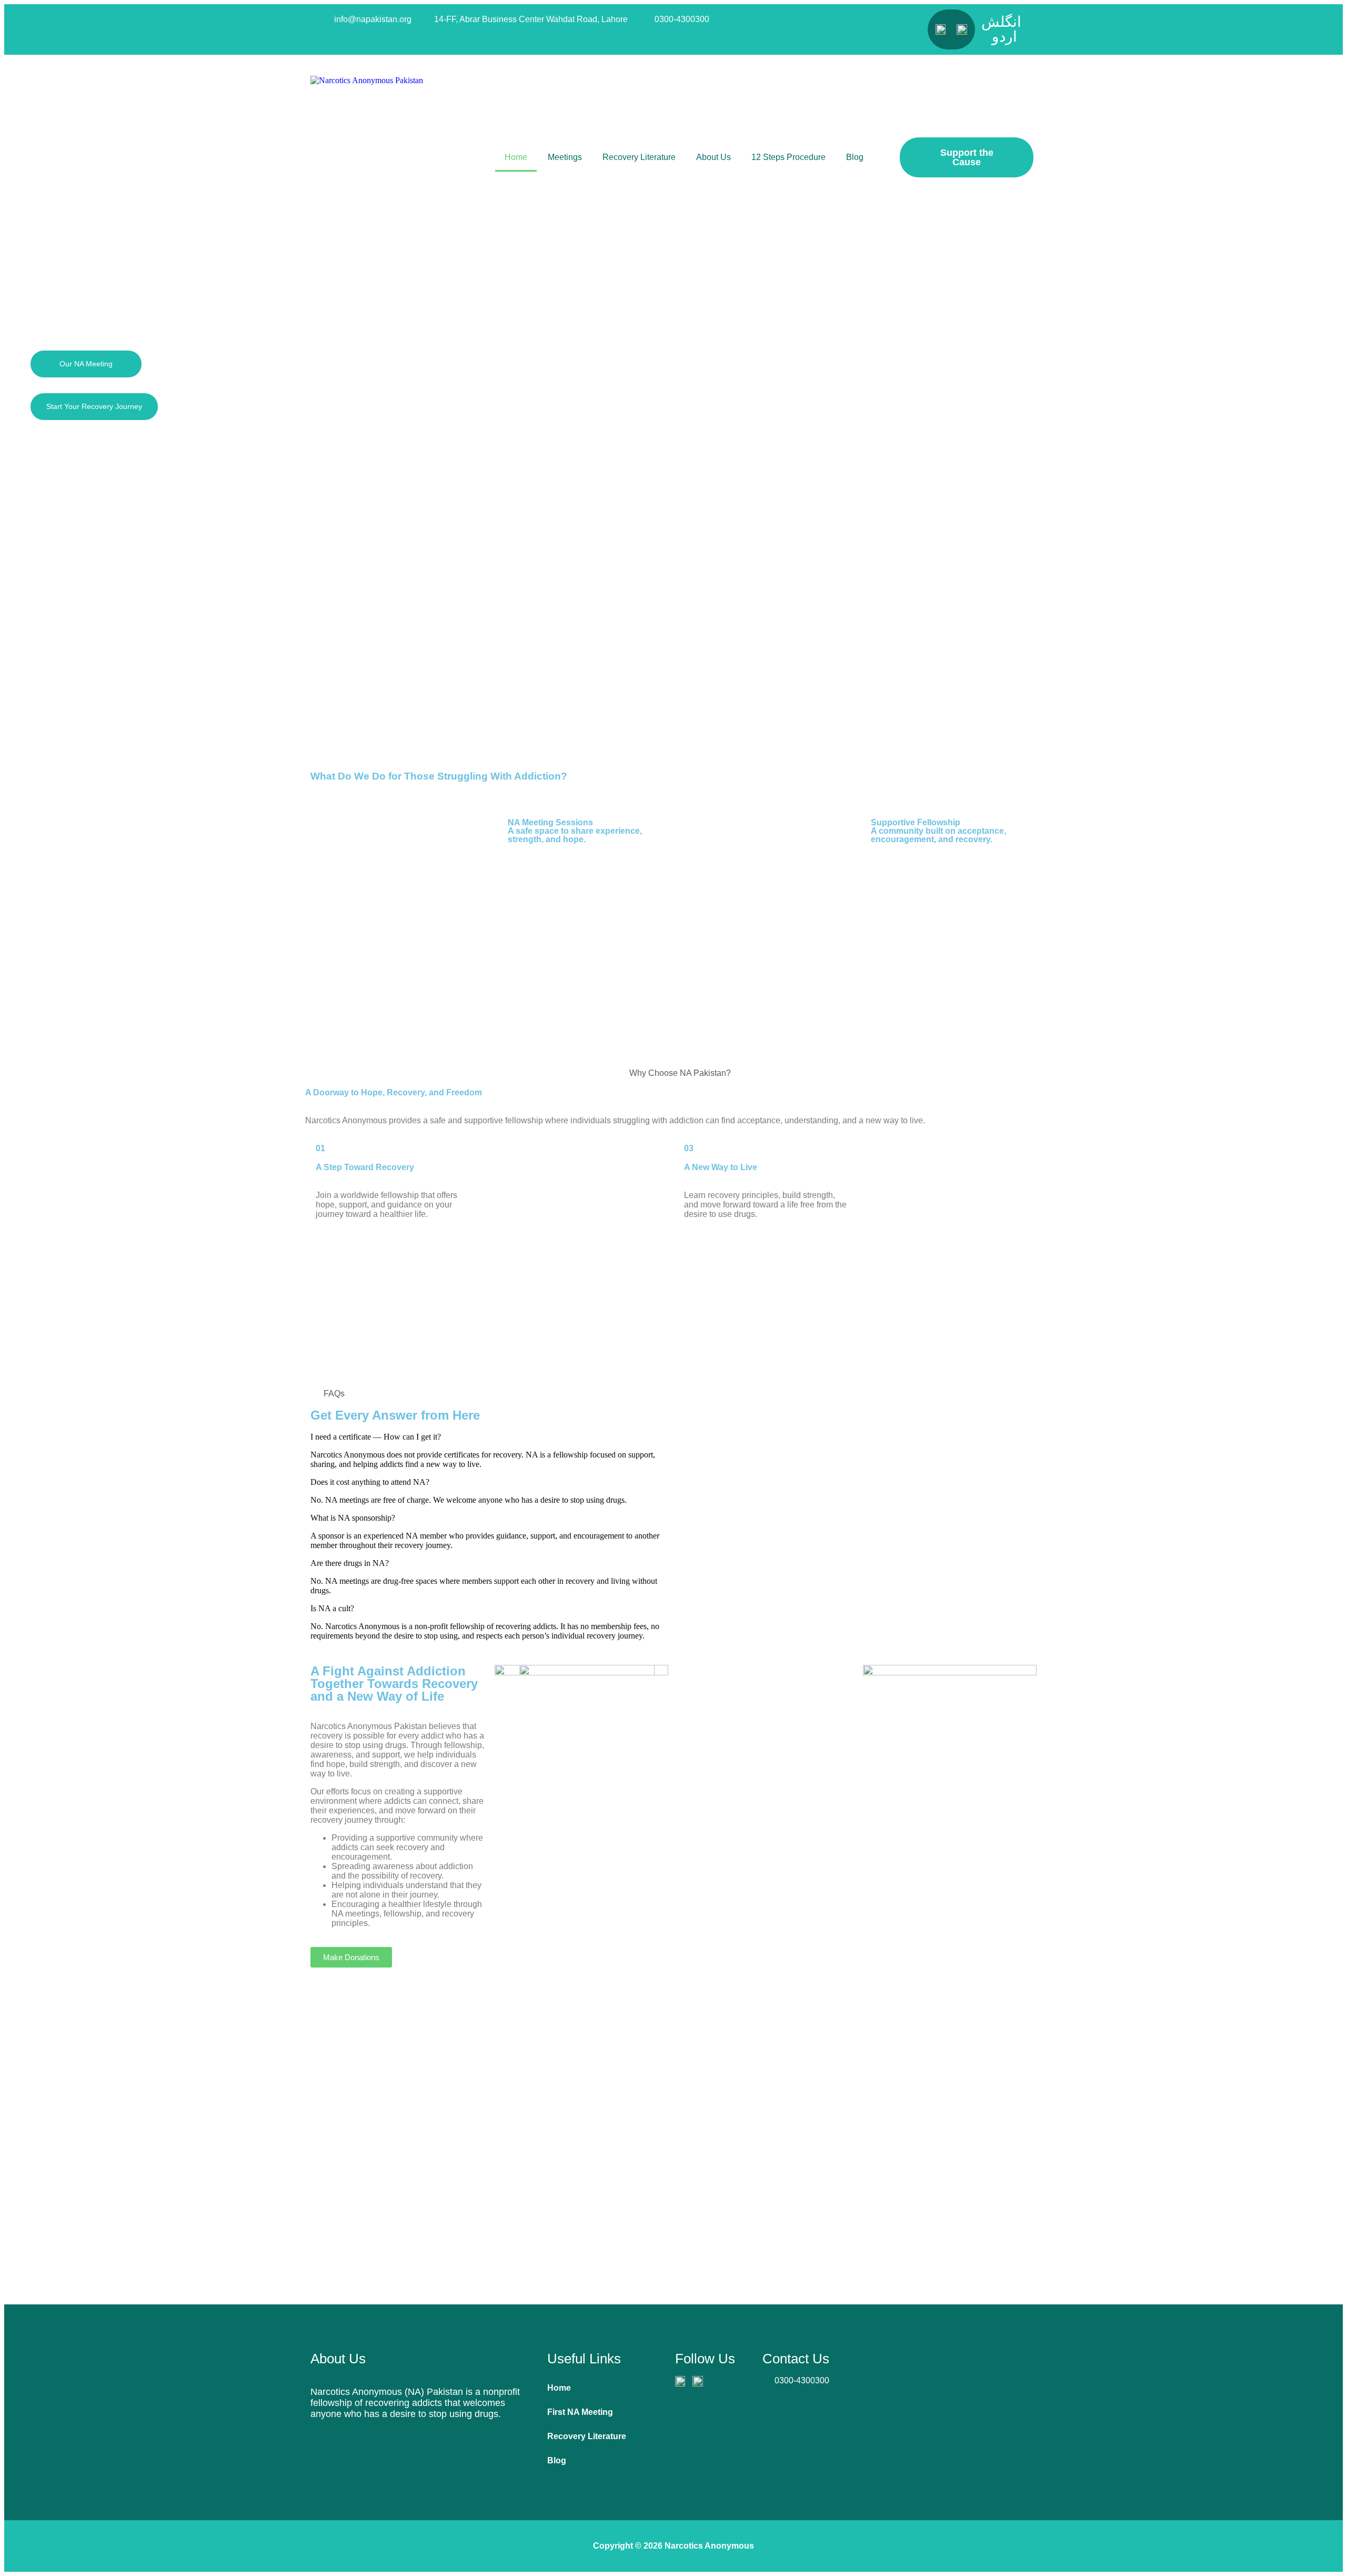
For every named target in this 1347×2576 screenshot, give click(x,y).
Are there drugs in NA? (350, 1563)
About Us (713, 157)
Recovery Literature (639, 157)
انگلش (1001, 22)
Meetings (565, 157)
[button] (673, 736)
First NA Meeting (580, 2412)
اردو (1004, 37)
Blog (855, 157)
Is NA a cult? (332, 1608)
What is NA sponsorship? (353, 1518)
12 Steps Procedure (788, 157)
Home (516, 157)
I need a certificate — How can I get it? (376, 1437)
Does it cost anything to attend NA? (370, 1482)
